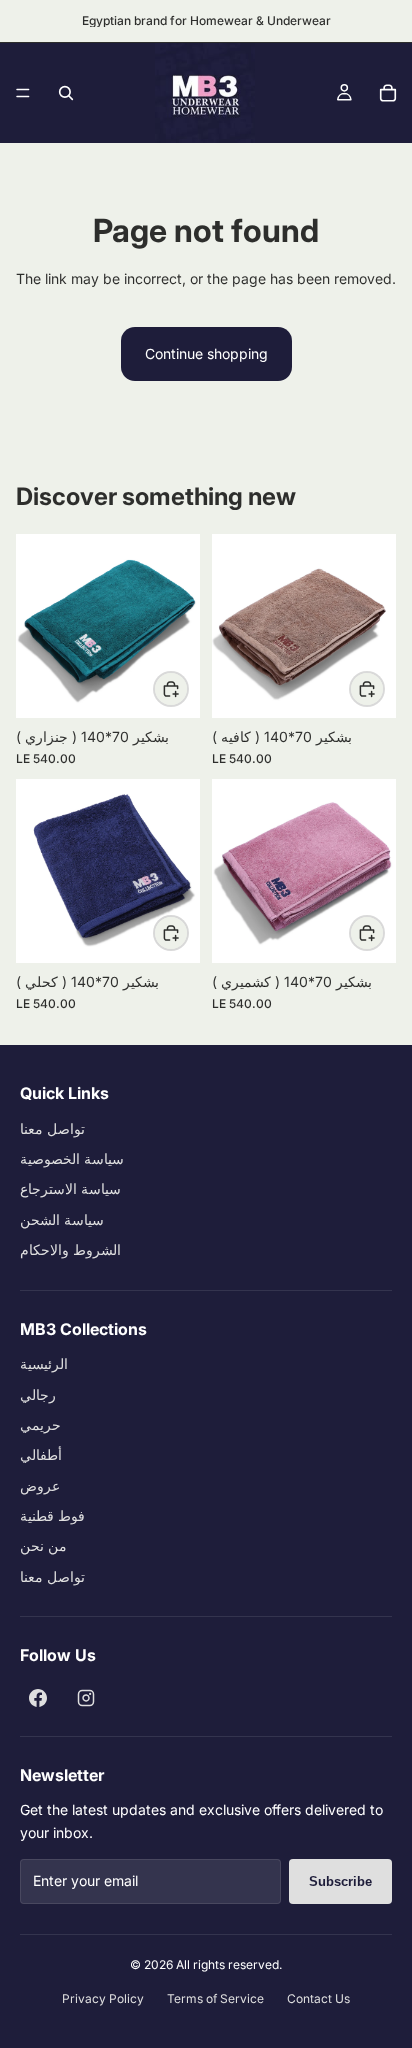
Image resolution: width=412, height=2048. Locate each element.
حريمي (40, 1424)
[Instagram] (86, 1698)
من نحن (43, 1545)
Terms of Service (215, 1998)
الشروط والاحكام (70, 1249)
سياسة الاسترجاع (70, 1188)
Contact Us (318, 1998)
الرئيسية (44, 1363)
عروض (40, 1485)
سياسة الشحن (62, 1219)
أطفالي (41, 1454)
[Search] (66, 93)
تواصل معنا (52, 1128)
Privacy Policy (103, 1998)
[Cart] (388, 93)
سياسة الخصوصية (72, 1158)
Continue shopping (206, 353)
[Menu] (23, 93)
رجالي (38, 1394)
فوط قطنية (52, 1515)
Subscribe (340, 1881)
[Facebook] (38, 1698)
